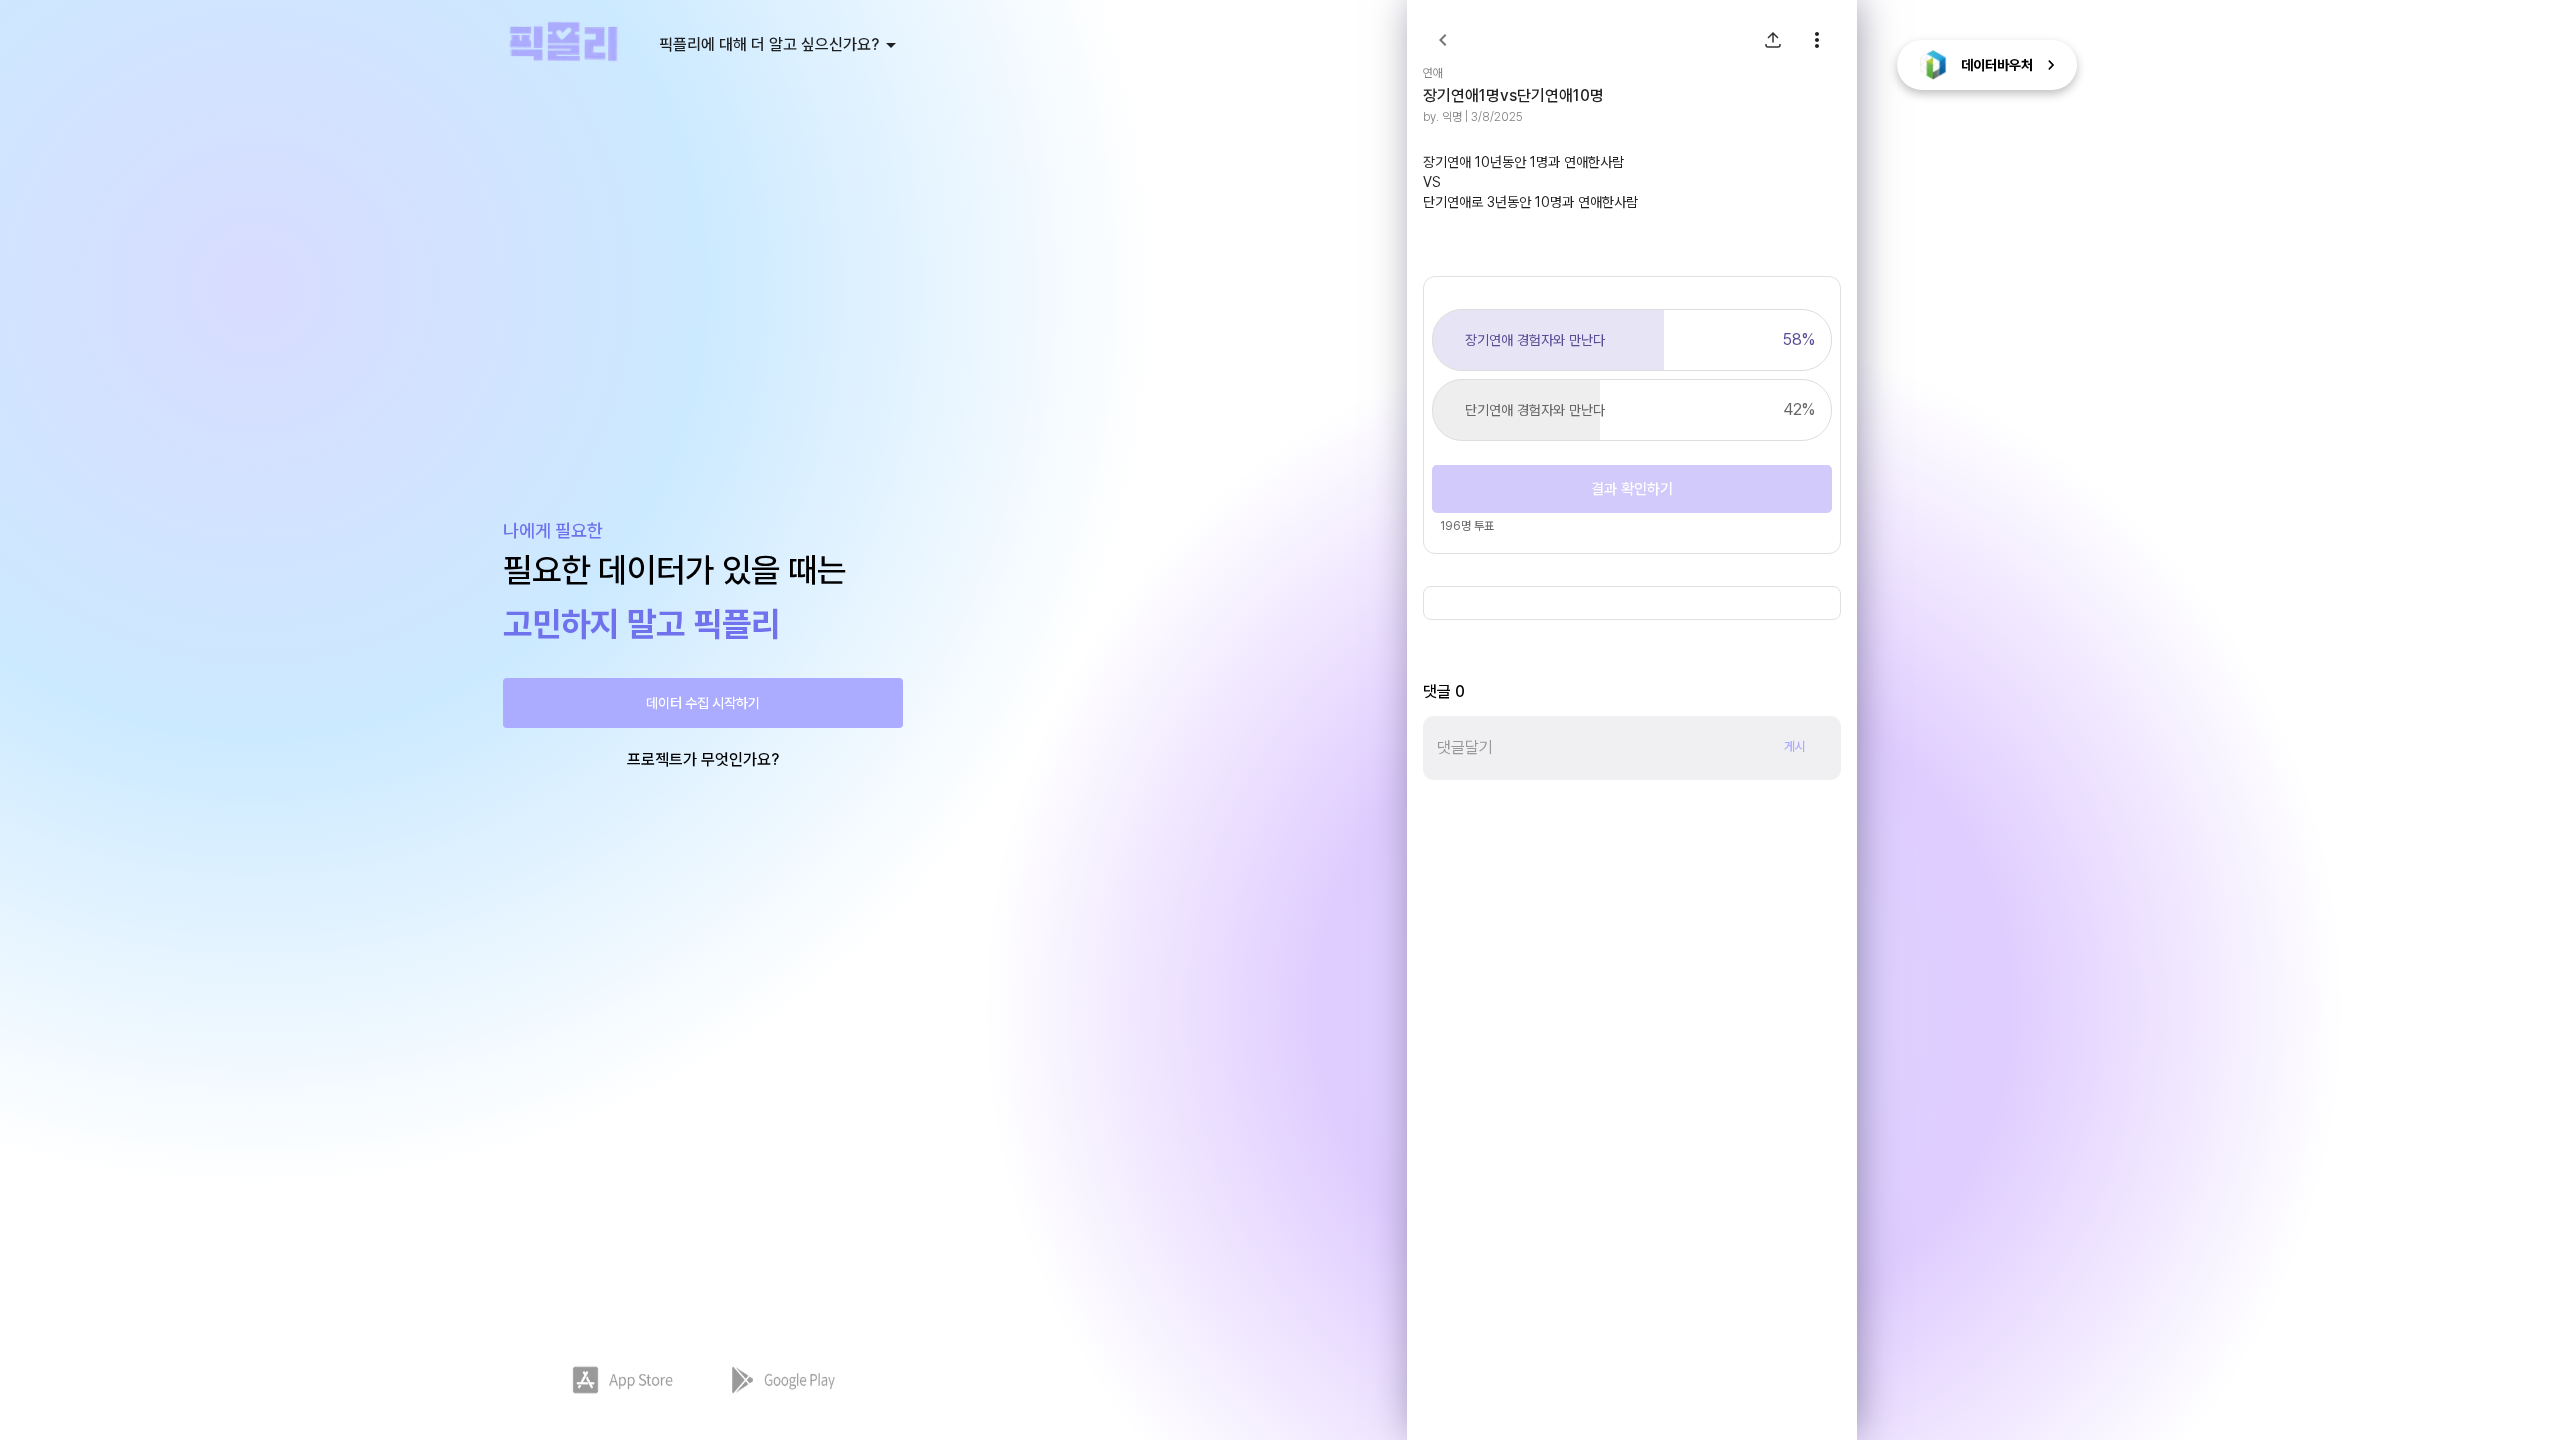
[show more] (1817, 40)
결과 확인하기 (1632, 489)
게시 (1795, 746)
